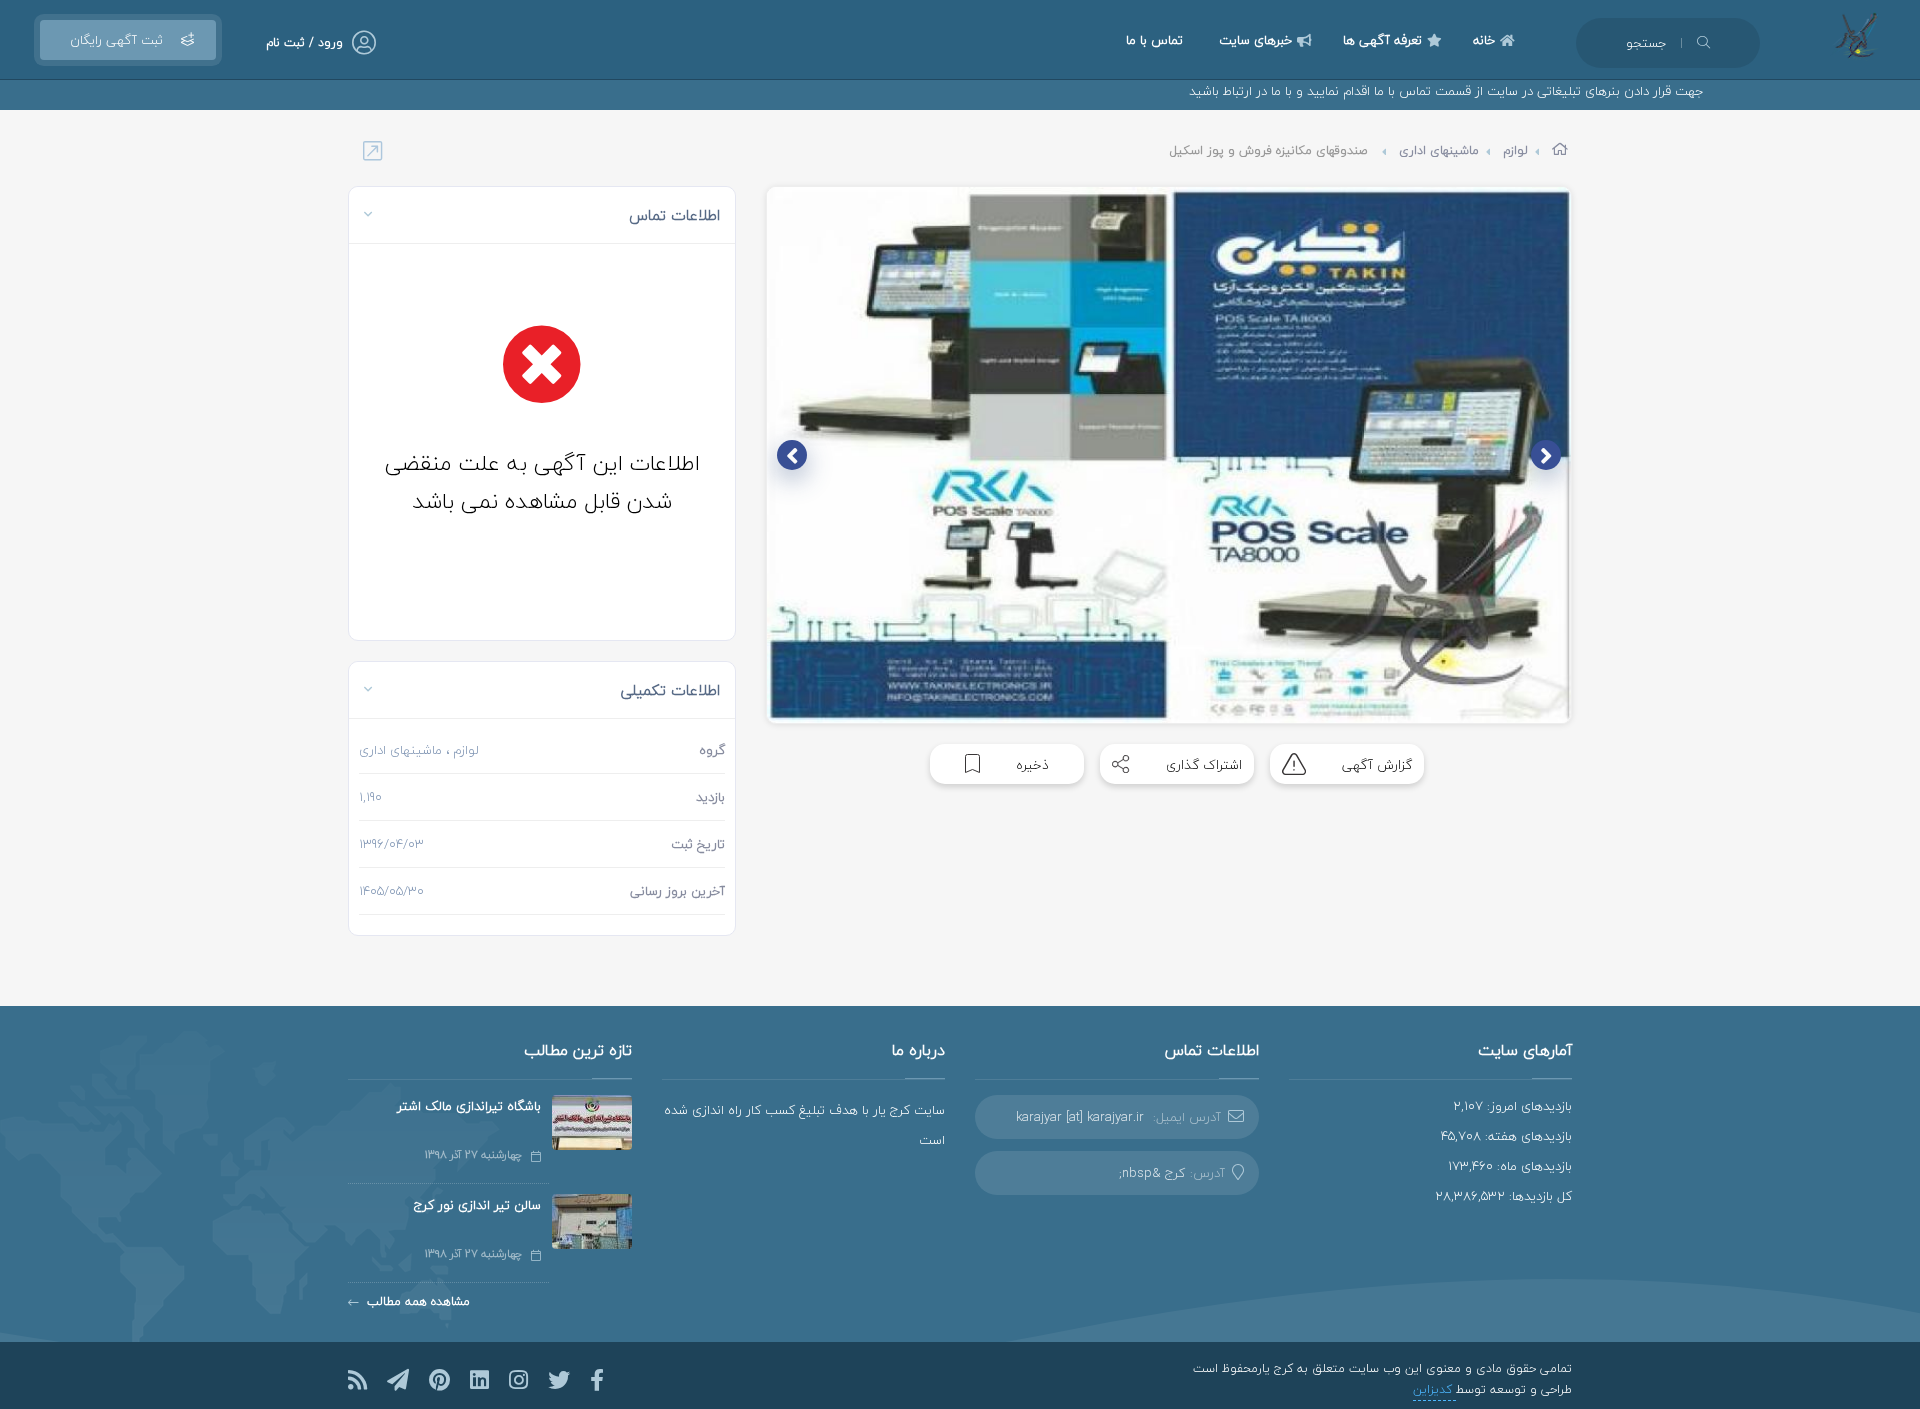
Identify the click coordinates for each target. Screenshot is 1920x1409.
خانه (1484, 40)
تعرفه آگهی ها (1382, 40)
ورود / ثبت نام (304, 42)
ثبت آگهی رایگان (116, 40)
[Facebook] (597, 1380)
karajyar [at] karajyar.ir (1080, 1117)
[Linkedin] (479, 1380)
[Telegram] (398, 1380)
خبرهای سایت (1255, 40)
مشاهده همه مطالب (418, 1301)
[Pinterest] (439, 1380)
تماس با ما (1154, 40)
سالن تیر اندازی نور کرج (477, 1205)
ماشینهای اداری (1439, 150)
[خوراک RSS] (357, 1380)
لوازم (1515, 150)
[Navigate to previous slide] (1546, 455)
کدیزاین (1434, 1389)
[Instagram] (518, 1380)
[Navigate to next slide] (792, 455)
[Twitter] (559, 1380)
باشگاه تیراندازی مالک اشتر (469, 1106)
